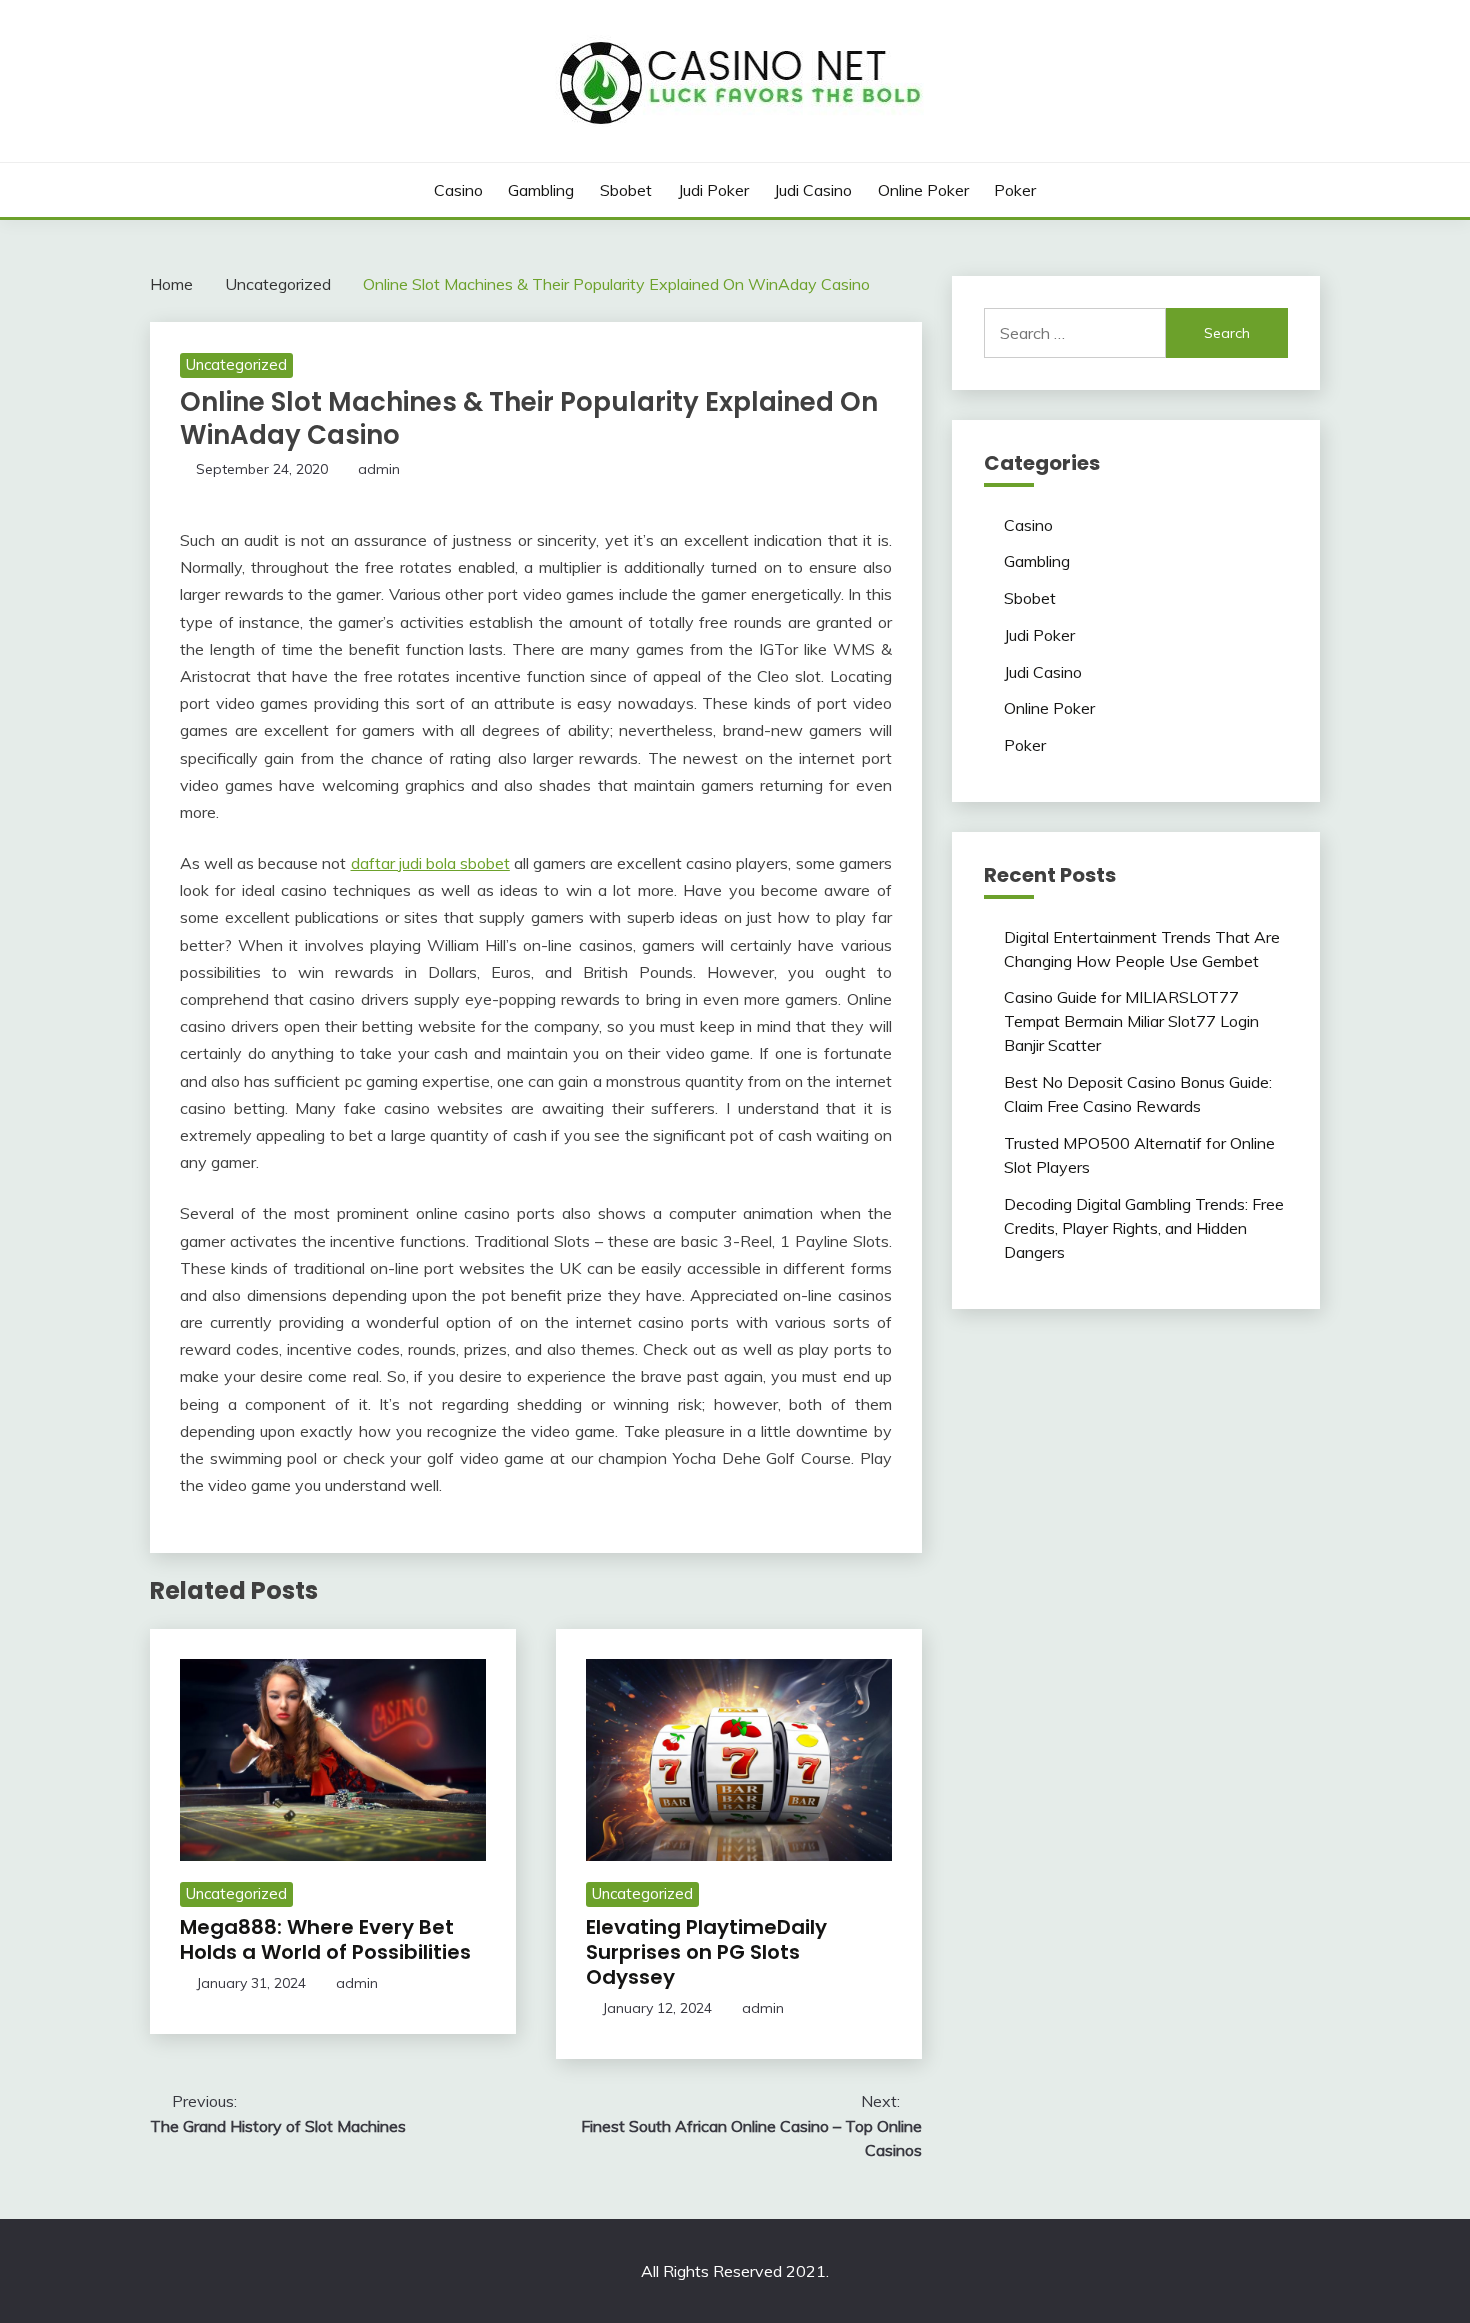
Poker (1015, 190)
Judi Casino (813, 190)
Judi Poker (713, 190)
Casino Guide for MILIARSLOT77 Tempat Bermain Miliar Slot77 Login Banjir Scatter (1131, 1021)
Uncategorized (236, 364)
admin (379, 469)
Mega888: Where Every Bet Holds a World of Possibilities (325, 1939)
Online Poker (923, 190)
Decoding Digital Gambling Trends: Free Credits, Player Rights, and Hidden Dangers (1144, 1228)
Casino (458, 190)
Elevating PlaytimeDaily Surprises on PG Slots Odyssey (706, 1952)
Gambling (541, 190)
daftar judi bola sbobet (430, 863)
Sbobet (626, 190)
